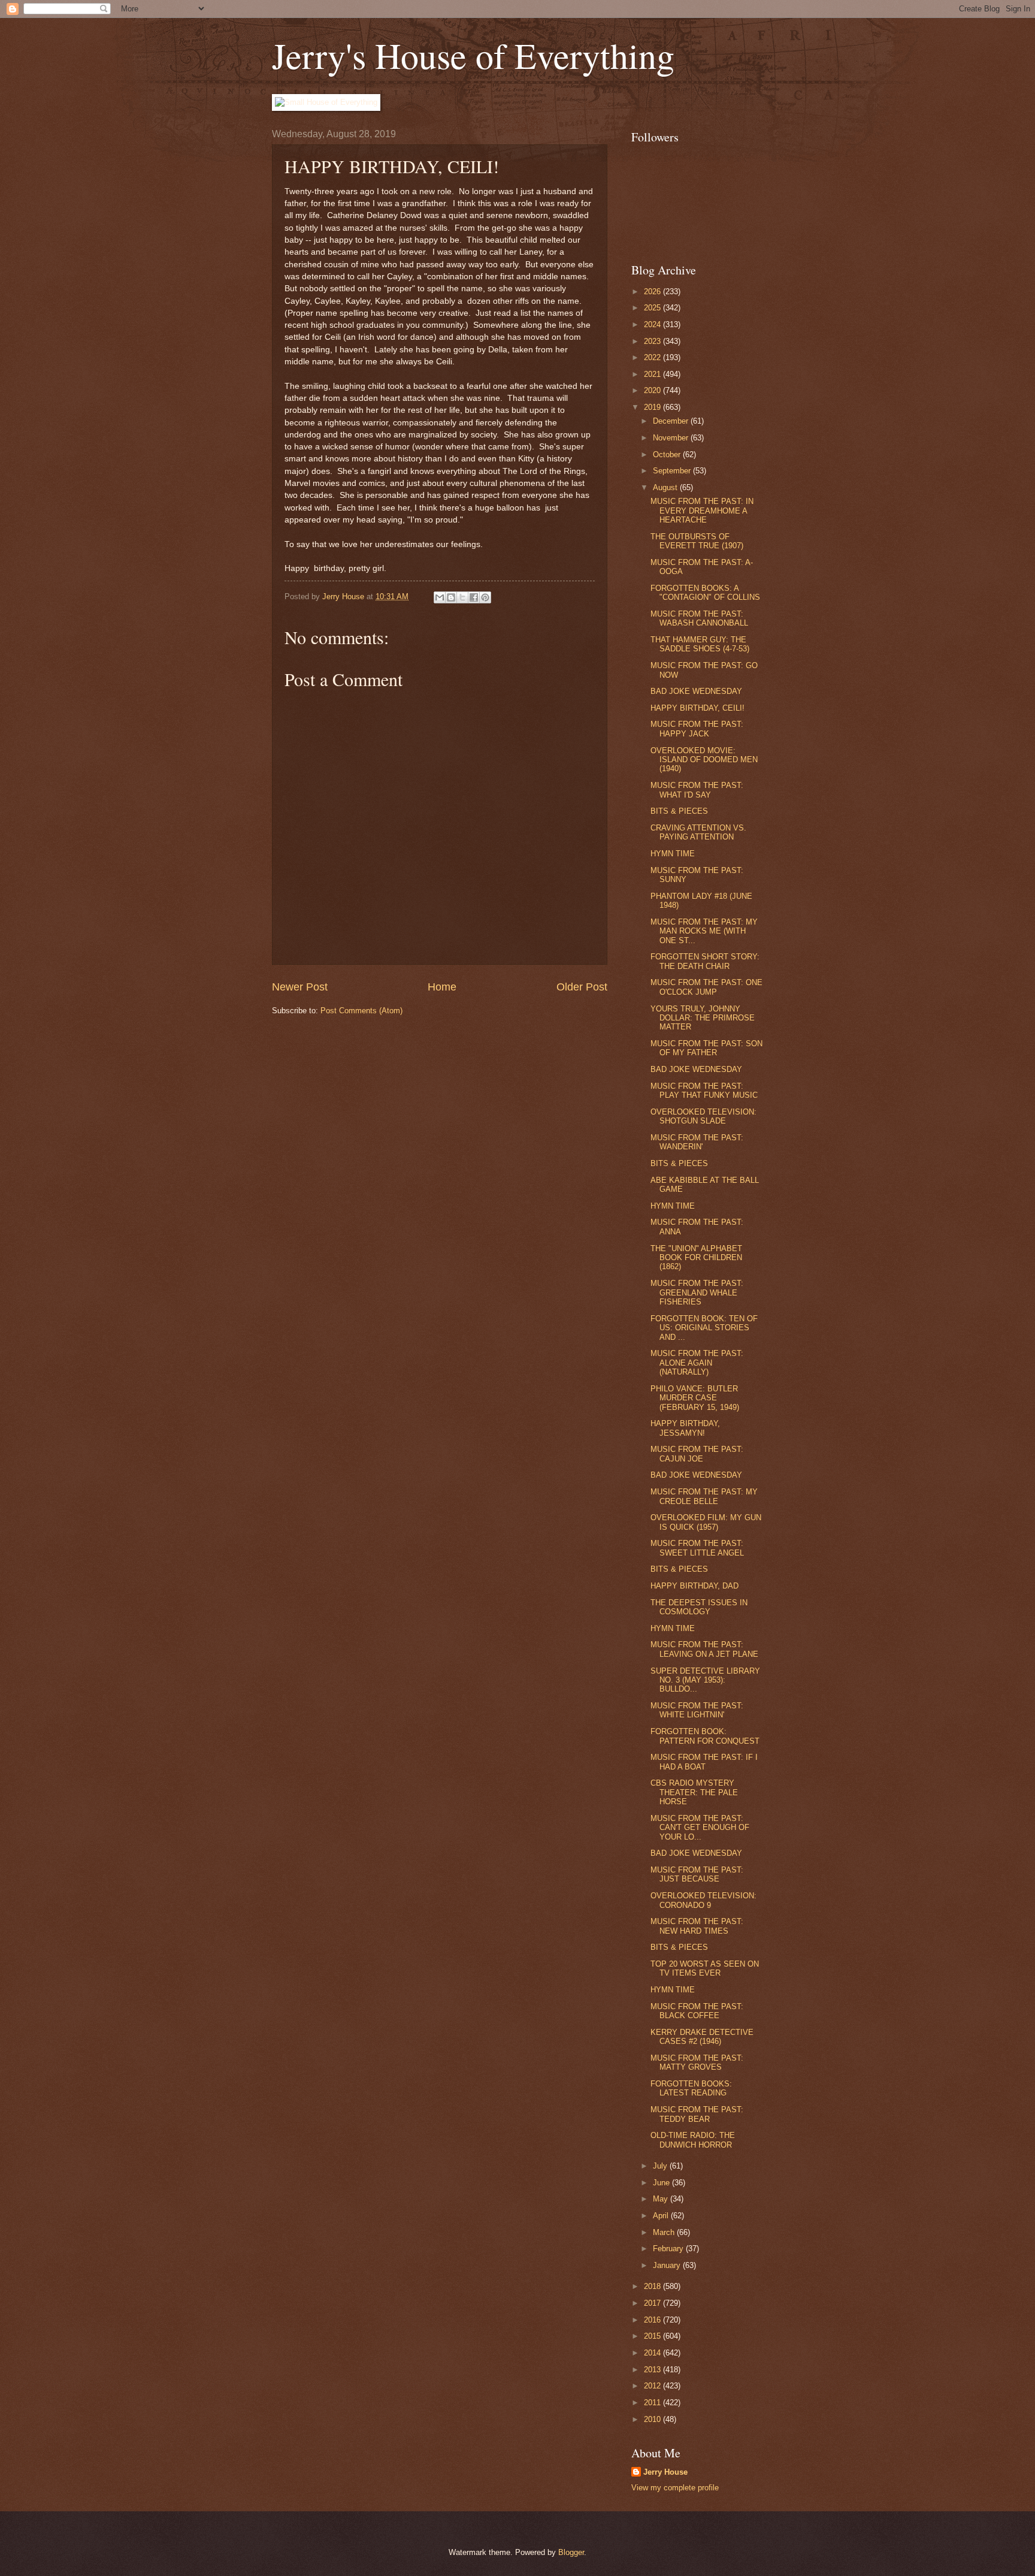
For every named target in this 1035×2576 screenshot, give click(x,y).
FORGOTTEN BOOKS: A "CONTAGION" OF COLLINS (705, 593)
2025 (653, 308)
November (672, 438)
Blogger (571, 2552)
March (665, 2232)
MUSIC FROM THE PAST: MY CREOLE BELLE (704, 1496)
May (662, 2199)
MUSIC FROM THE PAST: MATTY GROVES (697, 2062)
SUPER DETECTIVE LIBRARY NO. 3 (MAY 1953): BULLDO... (705, 1680)
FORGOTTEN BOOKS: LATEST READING (691, 2088)
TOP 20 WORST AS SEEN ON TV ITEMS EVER (705, 1968)
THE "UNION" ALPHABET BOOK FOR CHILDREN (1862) (696, 1258)
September (673, 471)
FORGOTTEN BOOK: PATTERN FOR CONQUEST (705, 1736)
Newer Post (300, 987)
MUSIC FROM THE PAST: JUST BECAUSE (697, 1874)
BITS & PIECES (679, 811)
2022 (653, 357)
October (668, 455)
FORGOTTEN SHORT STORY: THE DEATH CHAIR (705, 961)
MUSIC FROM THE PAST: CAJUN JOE (697, 1454)
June (662, 2183)
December (672, 421)
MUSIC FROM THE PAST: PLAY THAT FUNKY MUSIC (704, 1091)
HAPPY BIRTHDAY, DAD (694, 1586)
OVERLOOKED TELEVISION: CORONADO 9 (703, 1900)
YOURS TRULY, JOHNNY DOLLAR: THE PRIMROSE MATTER (703, 1018)
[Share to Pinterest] (485, 597)
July (661, 2166)
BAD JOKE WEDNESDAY (696, 691)
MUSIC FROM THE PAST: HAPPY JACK (697, 729)
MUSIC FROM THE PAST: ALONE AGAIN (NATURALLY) (697, 1363)
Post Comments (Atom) (361, 1011)
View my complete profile (675, 2488)
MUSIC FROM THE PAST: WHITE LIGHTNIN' (697, 1710)
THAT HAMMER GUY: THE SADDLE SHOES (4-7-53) (700, 644)
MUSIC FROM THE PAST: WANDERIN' (697, 1142)
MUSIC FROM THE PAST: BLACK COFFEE (697, 2011)
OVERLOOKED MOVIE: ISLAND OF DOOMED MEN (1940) (704, 760)
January (668, 2265)
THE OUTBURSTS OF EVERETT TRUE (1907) (697, 541)
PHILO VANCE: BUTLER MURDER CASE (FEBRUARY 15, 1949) (695, 1398)
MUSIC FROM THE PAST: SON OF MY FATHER (706, 1048)
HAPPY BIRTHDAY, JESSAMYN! (685, 1428)
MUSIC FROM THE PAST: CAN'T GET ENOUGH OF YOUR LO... (700, 1828)
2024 (653, 324)
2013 (653, 2370)
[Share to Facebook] (474, 597)
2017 (653, 2303)
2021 (653, 374)
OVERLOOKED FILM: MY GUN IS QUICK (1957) (706, 1522)
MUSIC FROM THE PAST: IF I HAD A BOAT (704, 1762)
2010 (653, 2419)
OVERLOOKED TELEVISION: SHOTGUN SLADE (703, 1116)
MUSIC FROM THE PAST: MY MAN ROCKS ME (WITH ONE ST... (704, 931)
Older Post (582, 987)
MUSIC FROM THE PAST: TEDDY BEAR (697, 2114)
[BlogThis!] (451, 597)
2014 (653, 2353)
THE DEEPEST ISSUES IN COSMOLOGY (699, 1607)
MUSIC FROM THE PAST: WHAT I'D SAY (697, 790)
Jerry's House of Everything (473, 55)
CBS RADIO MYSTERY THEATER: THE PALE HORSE (694, 1792)
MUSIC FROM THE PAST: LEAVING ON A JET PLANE (704, 1649)
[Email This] (440, 597)
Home (442, 987)
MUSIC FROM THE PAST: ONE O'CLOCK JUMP (706, 987)
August (666, 487)
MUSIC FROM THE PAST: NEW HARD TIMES (697, 1926)
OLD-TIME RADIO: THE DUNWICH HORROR (693, 2140)
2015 (653, 2336)
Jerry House (665, 2472)
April (662, 2216)
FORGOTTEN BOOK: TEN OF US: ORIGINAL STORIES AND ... (704, 1328)
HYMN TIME (673, 854)
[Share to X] (462, 597)
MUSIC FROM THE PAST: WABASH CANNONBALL (699, 618)
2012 (653, 2386)
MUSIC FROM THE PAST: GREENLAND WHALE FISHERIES (697, 1292)
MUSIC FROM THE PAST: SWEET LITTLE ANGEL (697, 1548)
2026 (653, 292)
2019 (653, 407)
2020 (653, 390)
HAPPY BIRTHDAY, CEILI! (697, 708)
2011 (653, 2403)
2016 (653, 2320)
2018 (653, 2286)
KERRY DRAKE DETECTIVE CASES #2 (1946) (702, 2037)
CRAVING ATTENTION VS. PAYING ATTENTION (698, 832)
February (669, 2249)
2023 (653, 341)
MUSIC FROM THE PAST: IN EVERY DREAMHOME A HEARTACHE (702, 511)
